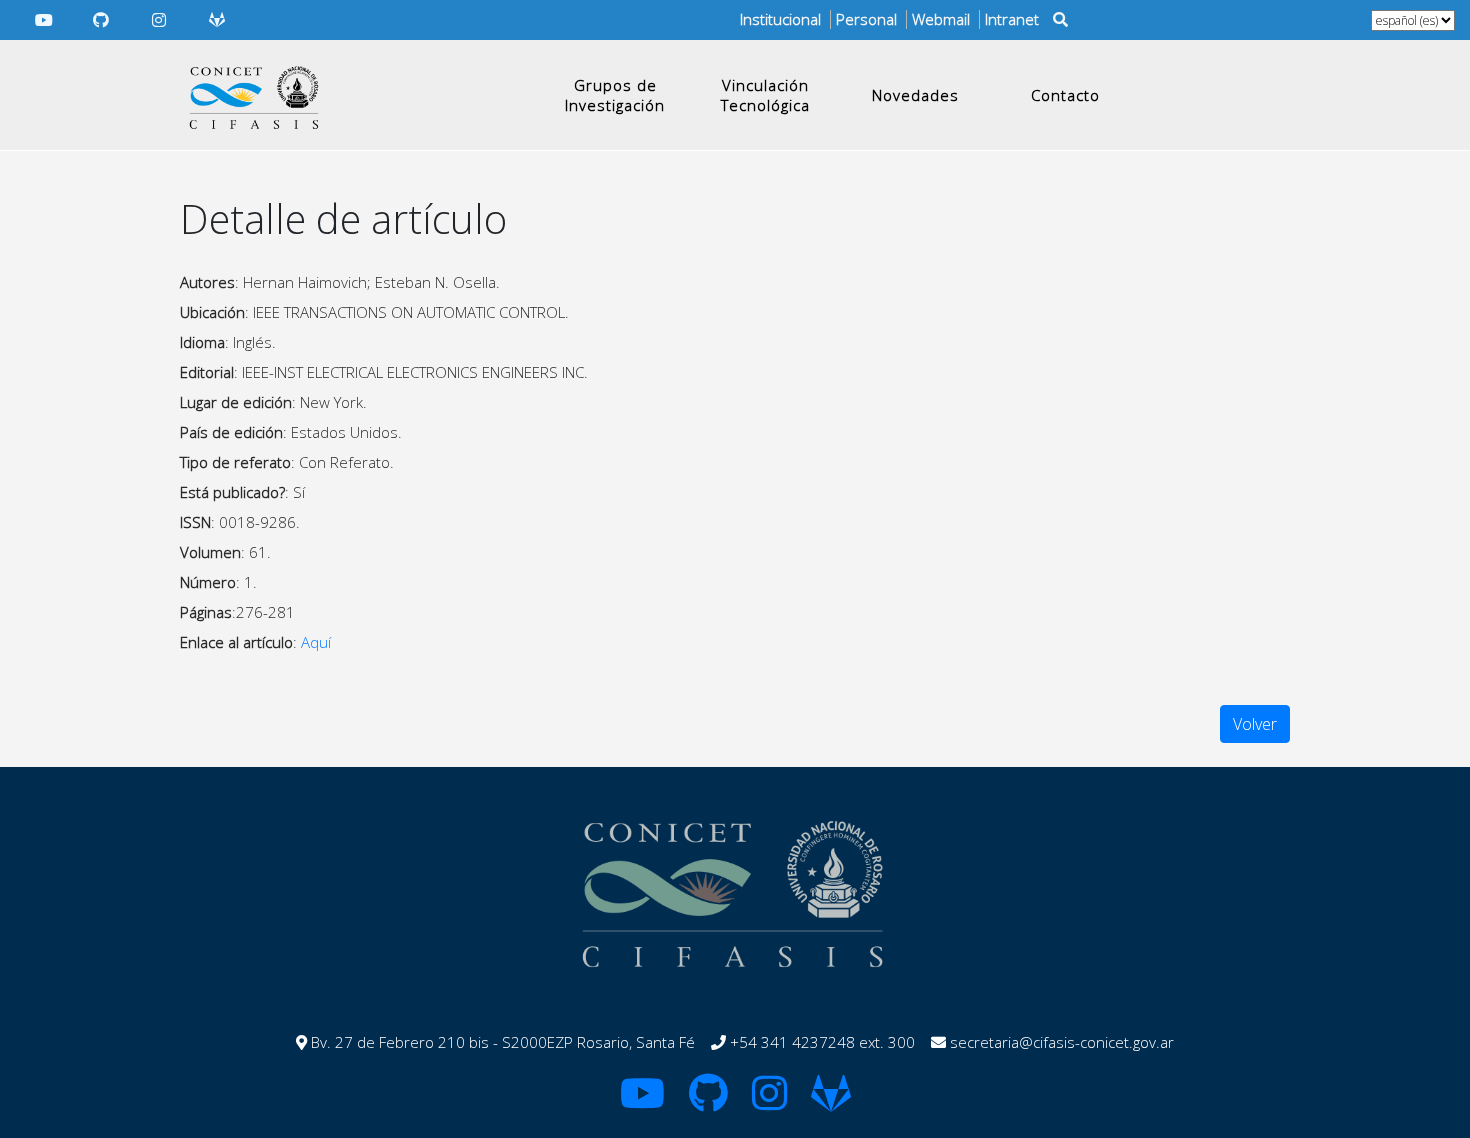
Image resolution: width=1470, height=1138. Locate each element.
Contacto (1065, 95)
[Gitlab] (217, 20)
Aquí (316, 642)
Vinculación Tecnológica (765, 95)
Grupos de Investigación (615, 95)
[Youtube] (44, 20)
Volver (1255, 724)
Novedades (915, 95)
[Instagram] (159, 20)
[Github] (102, 20)
